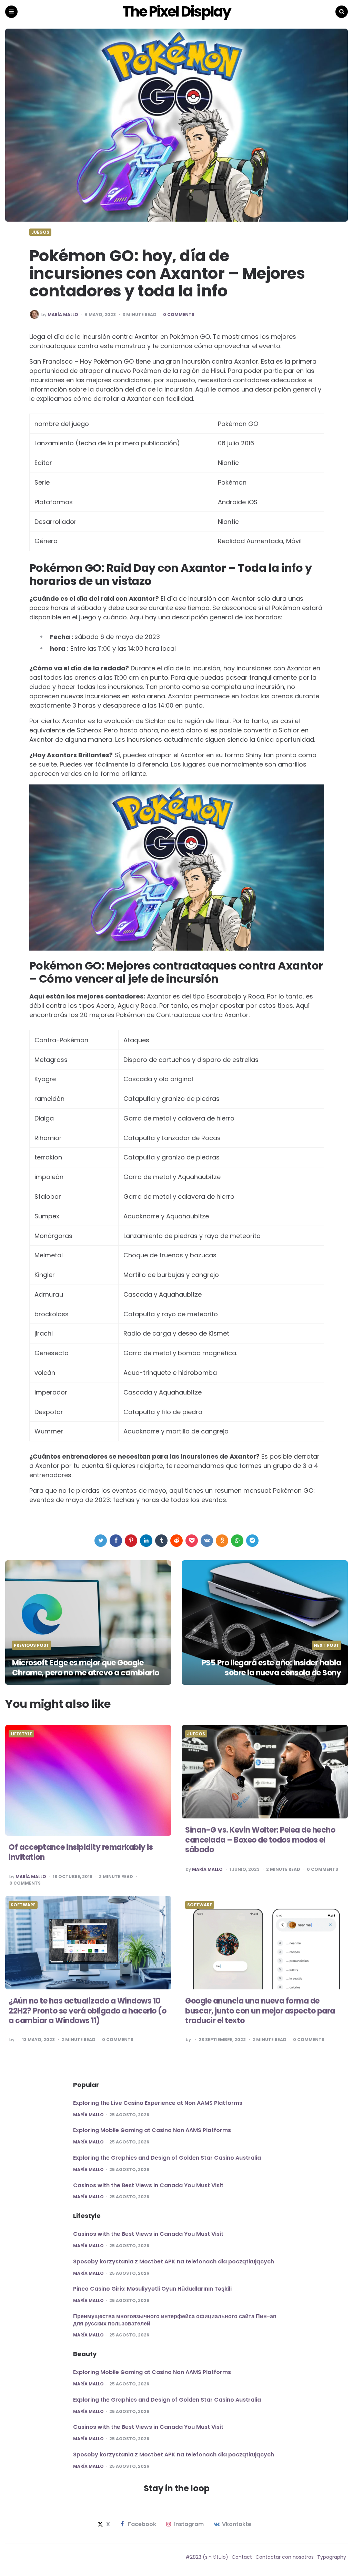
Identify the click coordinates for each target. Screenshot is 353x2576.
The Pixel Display (176, 12)
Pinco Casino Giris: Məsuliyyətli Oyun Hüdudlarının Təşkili (152, 2289)
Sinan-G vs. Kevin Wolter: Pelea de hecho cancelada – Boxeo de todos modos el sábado (260, 1840)
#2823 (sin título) (207, 2557)
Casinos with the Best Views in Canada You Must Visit (148, 2185)
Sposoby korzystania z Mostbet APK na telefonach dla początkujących (174, 2261)
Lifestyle (21, 1734)
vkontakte (237, 2524)
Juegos (40, 232)
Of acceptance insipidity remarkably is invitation (81, 1852)
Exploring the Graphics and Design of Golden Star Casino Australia (167, 2158)
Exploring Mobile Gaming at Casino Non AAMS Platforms (152, 2130)
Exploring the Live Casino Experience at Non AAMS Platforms (158, 2103)
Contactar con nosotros (285, 2557)
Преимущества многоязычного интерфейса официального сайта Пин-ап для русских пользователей (175, 2320)
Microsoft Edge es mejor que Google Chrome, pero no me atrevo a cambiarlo (86, 1668)
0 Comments (179, 315)
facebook (142, 2524)
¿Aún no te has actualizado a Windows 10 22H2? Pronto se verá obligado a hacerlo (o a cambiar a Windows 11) (87, 2011)
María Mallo (63, 315)
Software (23, 1905)
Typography (332, 2557)
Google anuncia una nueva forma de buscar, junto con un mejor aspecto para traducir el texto (260, 2011)
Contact (242, 2557)
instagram (189, 2524)
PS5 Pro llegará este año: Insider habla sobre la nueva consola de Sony (271, 1668)
